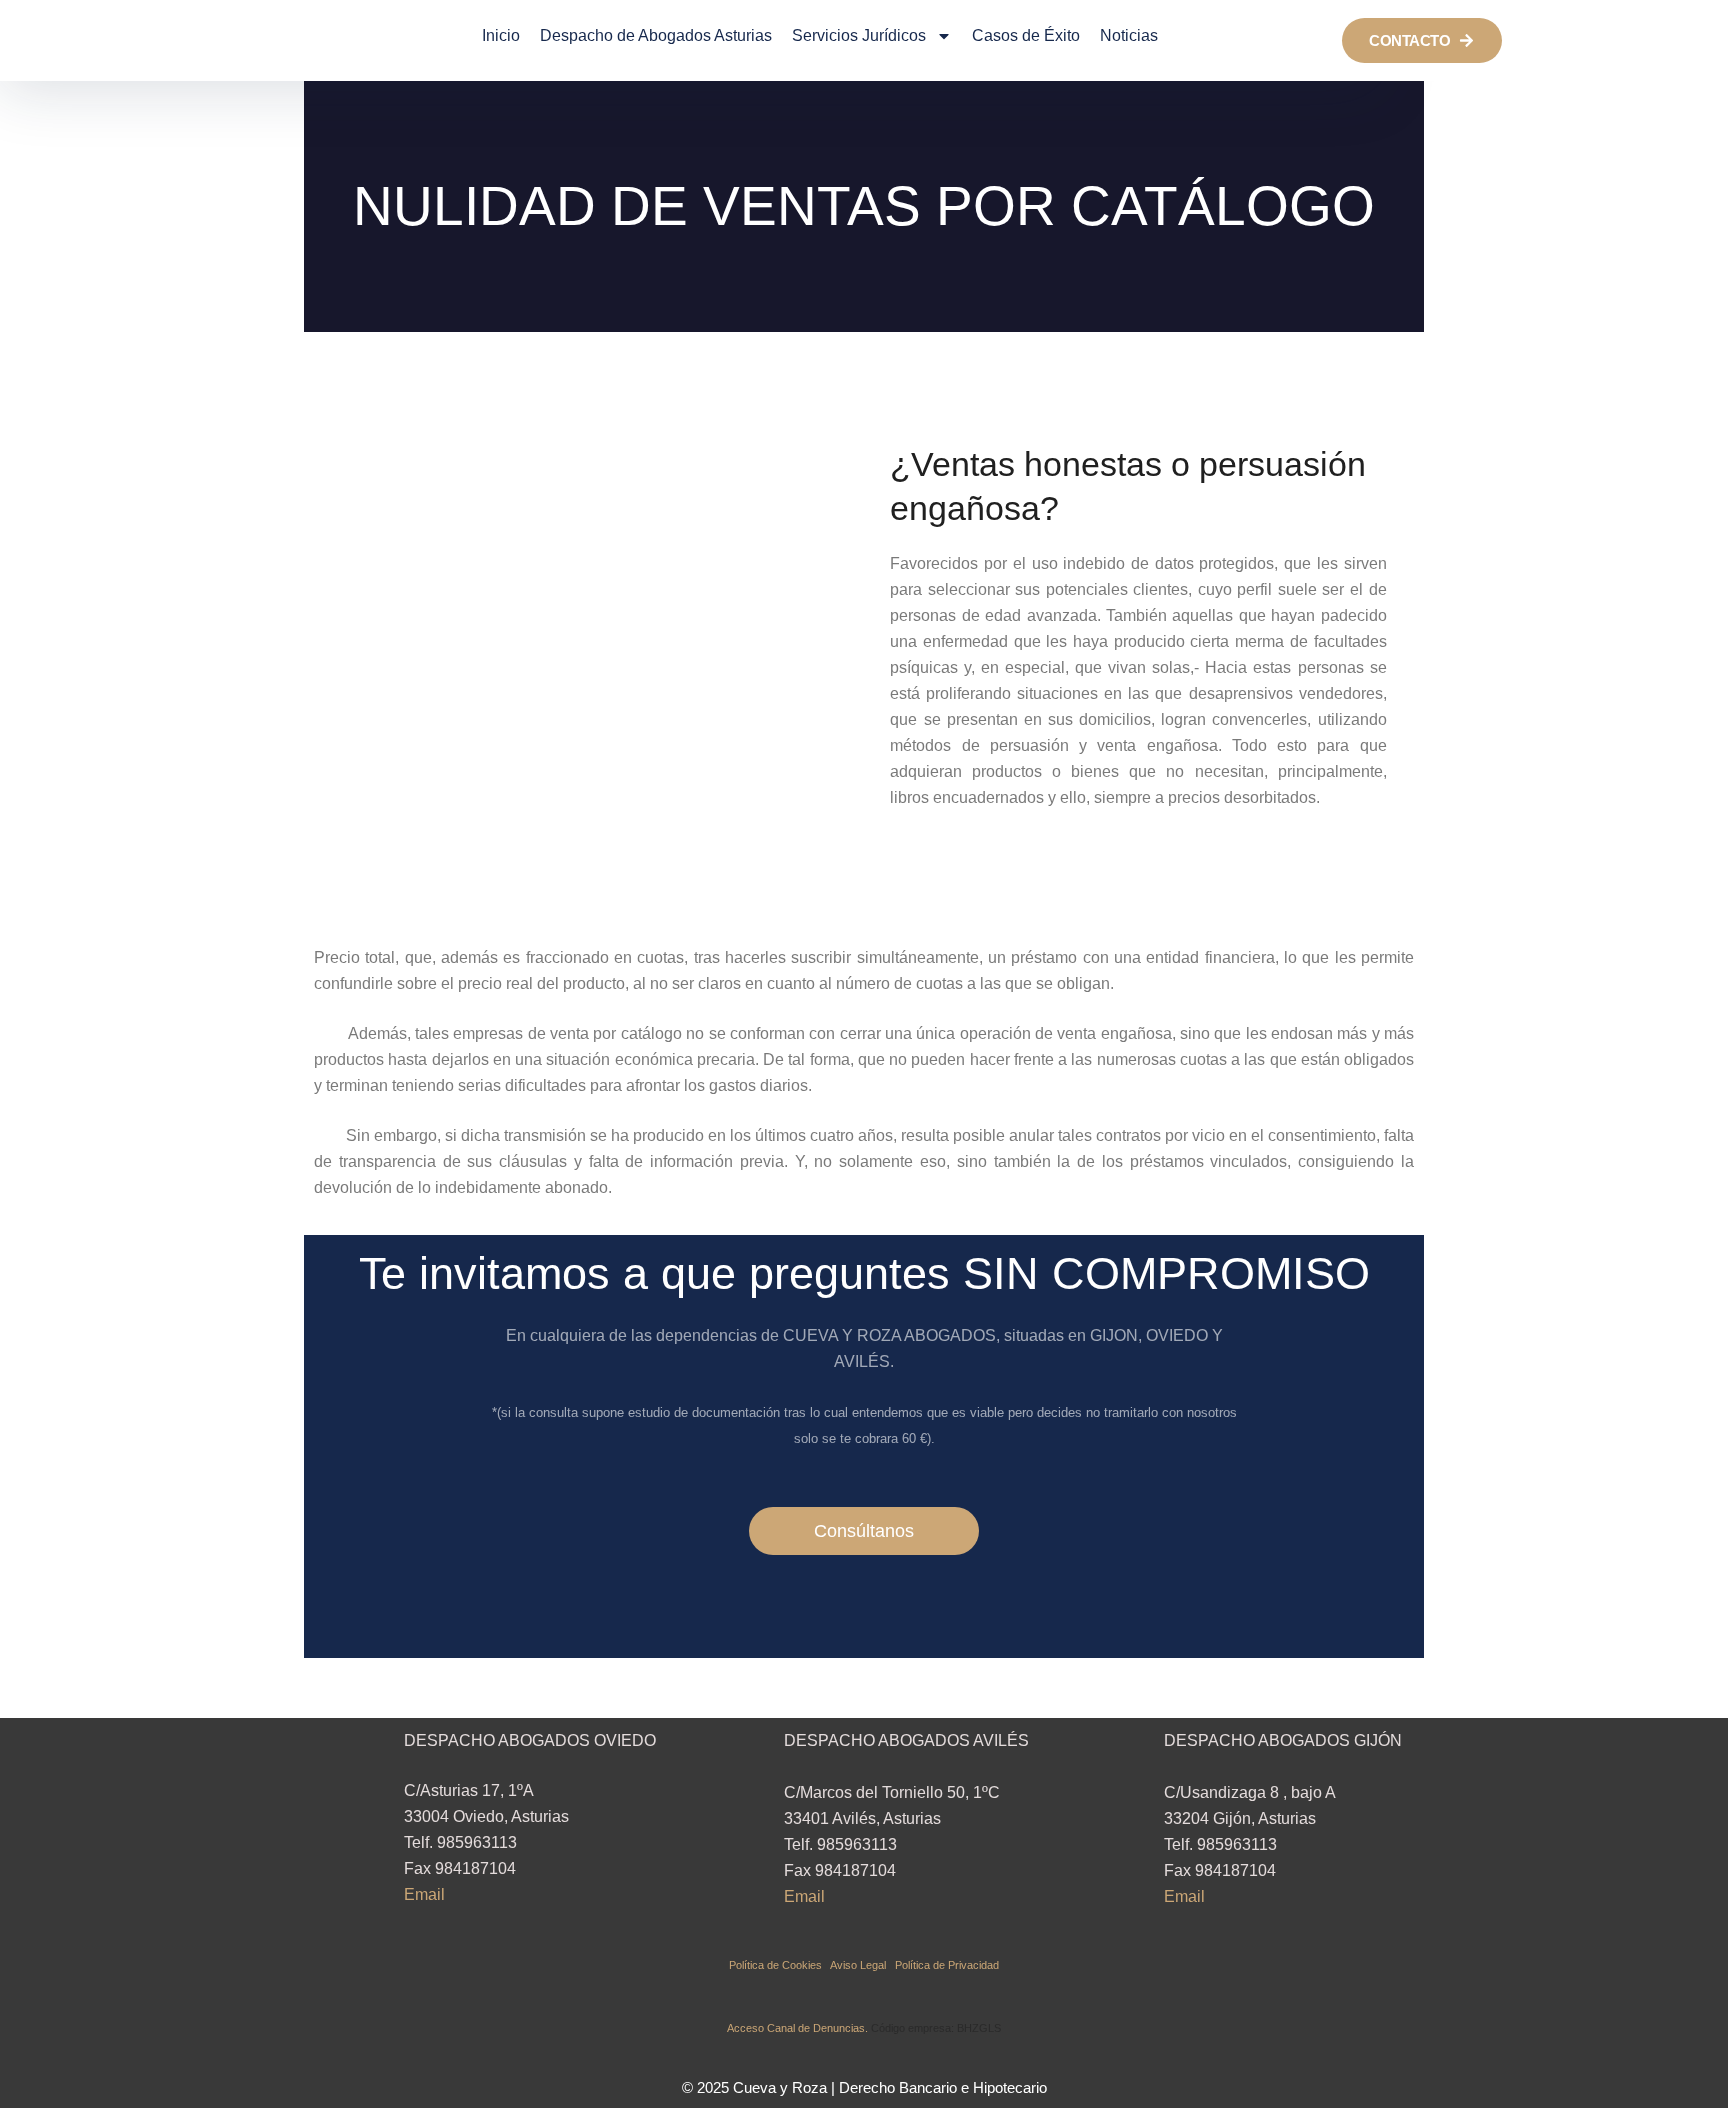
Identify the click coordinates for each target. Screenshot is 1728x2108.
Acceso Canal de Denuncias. (797, 2028)
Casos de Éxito (1026, 35)
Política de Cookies (779, 1965)
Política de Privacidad (947, 1965)
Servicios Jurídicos (859, 35)
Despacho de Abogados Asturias (656, 35)
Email (424, 1894)
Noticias (1129, 35)
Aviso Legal (862, 1965)
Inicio (501, 35)
